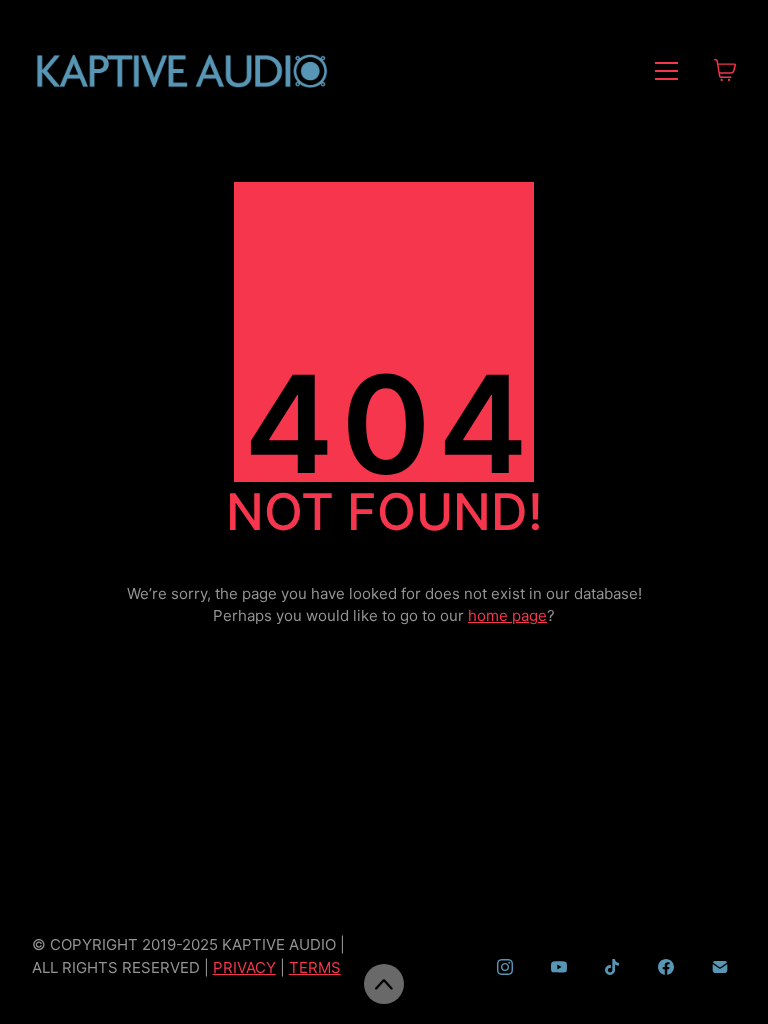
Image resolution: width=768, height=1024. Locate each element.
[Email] (720, 967)
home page (507, 615)
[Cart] (725, 71)
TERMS (315, 967)
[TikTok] (613, 967)
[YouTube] (559, 967)
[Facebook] (666, 967)
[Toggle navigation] (666, 71)
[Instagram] (505, 967)
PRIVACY (244, 967)
